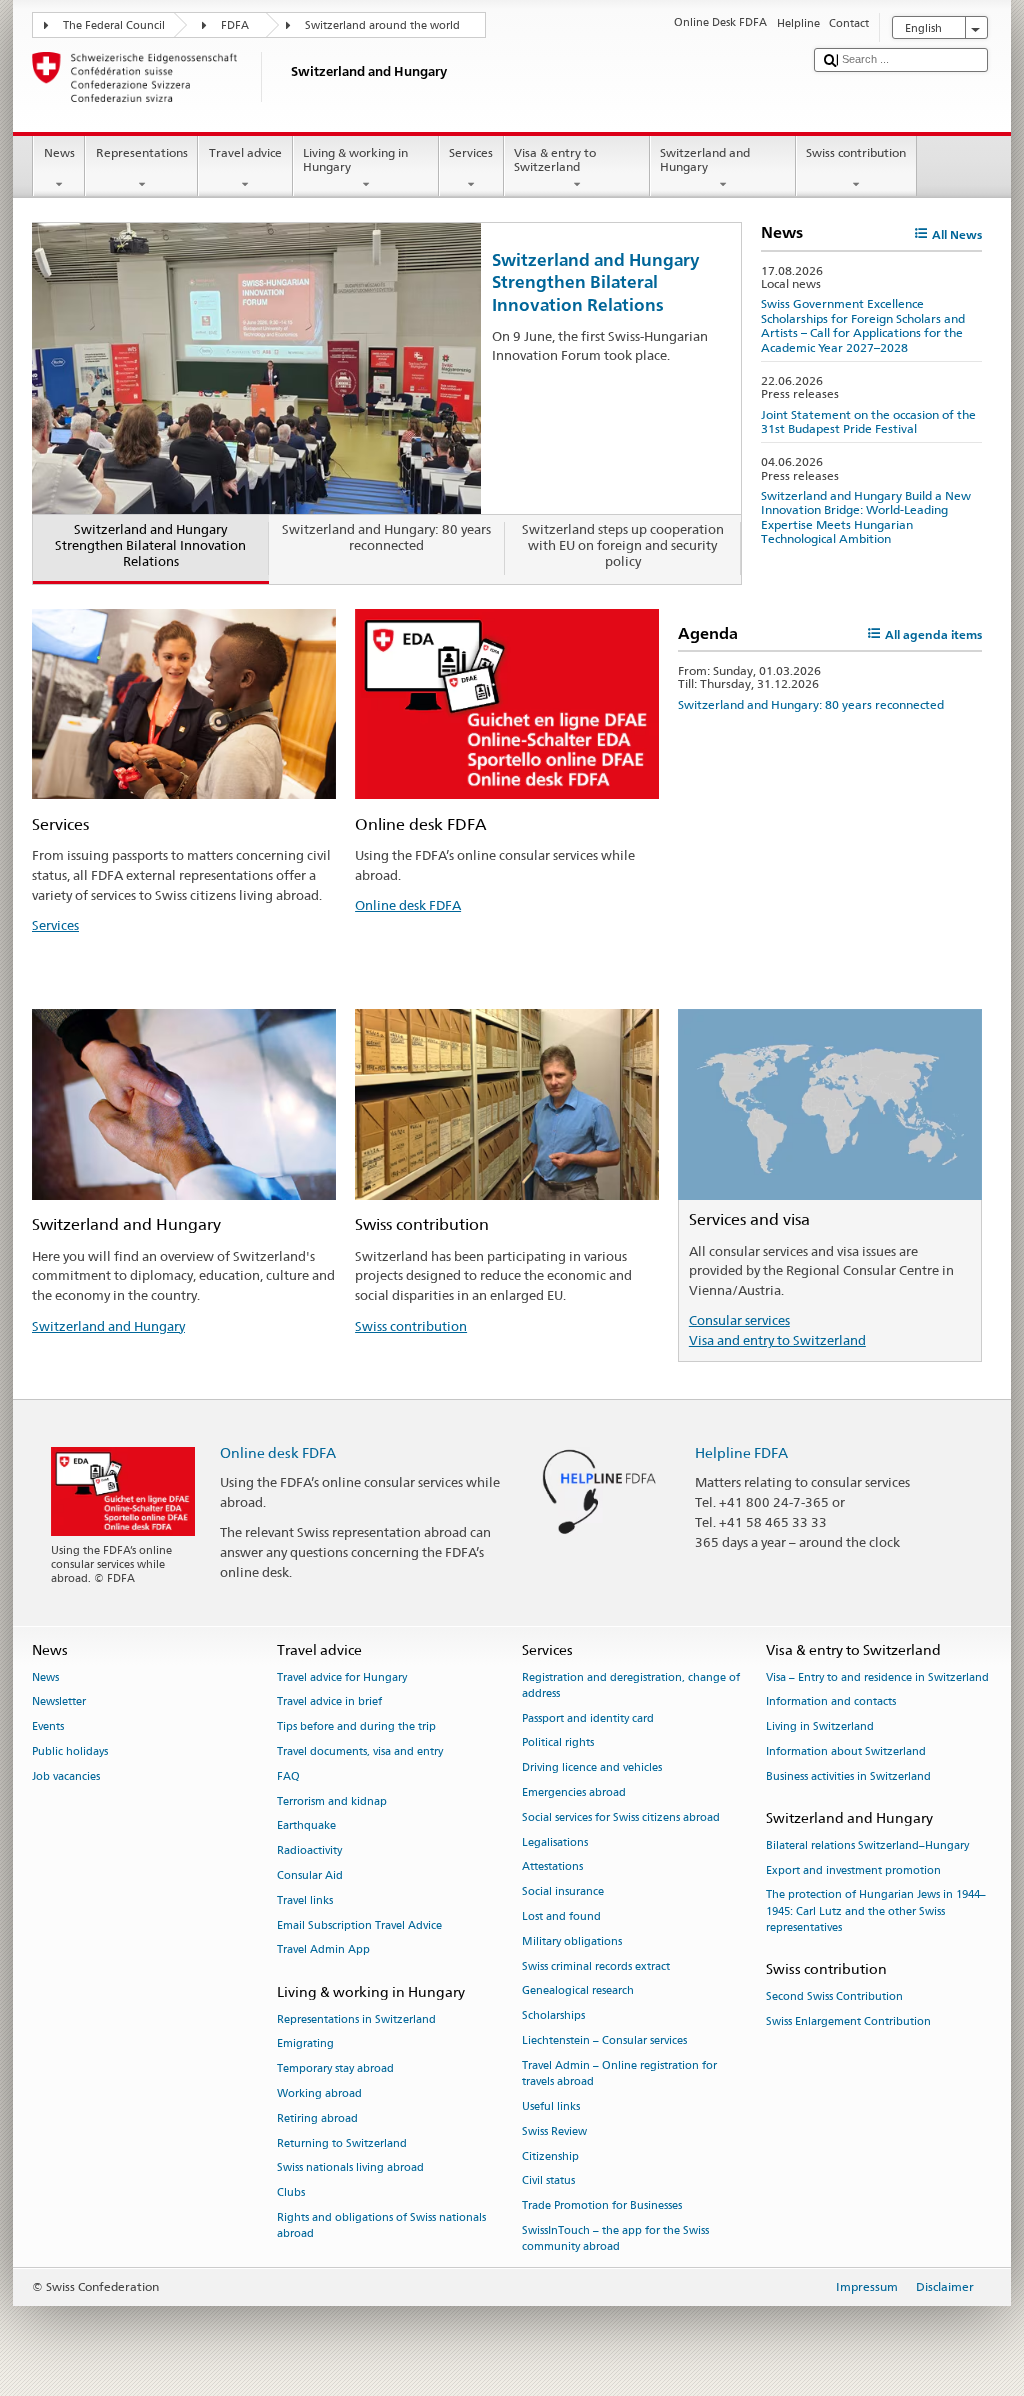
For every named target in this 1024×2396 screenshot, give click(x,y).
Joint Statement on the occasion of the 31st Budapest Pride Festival (868, 421)
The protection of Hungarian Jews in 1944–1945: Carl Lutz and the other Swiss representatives (876, 1911)
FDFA (235, 25)
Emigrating (305, 2044)
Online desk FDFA (408, 905)
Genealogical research (578, 1991)
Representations (142, 152)
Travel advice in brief (329, 1702)
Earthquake (306, 1826)
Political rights (558, 1743)
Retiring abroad (317, 2118)
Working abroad (319, 2093)
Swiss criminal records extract (596, 1966)
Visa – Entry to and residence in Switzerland (877, 1677)
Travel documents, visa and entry (360, 1751)
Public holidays (70, 1751)
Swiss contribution (856, 152)
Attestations (552, 1867)
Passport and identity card (588, 1718)
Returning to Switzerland (342, 2143)
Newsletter (59, 1702)
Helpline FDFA (741, 1452)
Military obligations (572, 1941)
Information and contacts (831, 1702)
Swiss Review (554, 2131)
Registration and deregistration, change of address (631, 1685)
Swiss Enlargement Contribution (848, 2021)
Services (471, 152)
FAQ (288, 1776)
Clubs (291, 2193)
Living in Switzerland (820, 1727)
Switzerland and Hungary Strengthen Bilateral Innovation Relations (596, 282)
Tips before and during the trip (356, 1727)
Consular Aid (310, 1875)
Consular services (739, 1320)
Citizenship (550, 2156)
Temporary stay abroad (335, 2069)
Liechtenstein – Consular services (604, 2040)
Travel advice (245, 152)
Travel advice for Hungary (342, 1677)
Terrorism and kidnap (332, 1801)
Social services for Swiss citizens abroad (621, 1817)
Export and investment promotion (853, 1870)
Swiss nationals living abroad (350, 2168)
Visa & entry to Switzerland (555, 159)
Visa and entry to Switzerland (777, 1340)
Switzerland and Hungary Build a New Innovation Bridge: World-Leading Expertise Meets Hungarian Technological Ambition (866, 517)
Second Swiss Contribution (834, 1996)
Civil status (548, 2181)
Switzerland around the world (382, 25)
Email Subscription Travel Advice (359, 1925)
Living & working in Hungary (355, 159)
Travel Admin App (323, 1950)
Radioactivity (309, 1851)
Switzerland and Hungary (705, 159)
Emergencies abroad (574, 1792)
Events (48, 1727)
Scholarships (553, 2016)
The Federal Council (114, 25)
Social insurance (563, 1892)
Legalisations (555, 1842)
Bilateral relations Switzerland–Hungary (867, 1845)
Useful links (551, 2106)
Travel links (305, 1900)
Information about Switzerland (846, 1751)
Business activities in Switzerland (848, 1776)
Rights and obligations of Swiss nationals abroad (381, 2225)
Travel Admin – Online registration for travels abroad (619, 2073)
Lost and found (561, 1916)
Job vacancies (66, 1776)
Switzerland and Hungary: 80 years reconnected (811, 704)
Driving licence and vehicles (592, 1768)
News (59, 152)
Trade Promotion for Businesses (602, 2206)
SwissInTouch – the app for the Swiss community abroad (615, 2238)
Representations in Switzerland (356, 2019)
